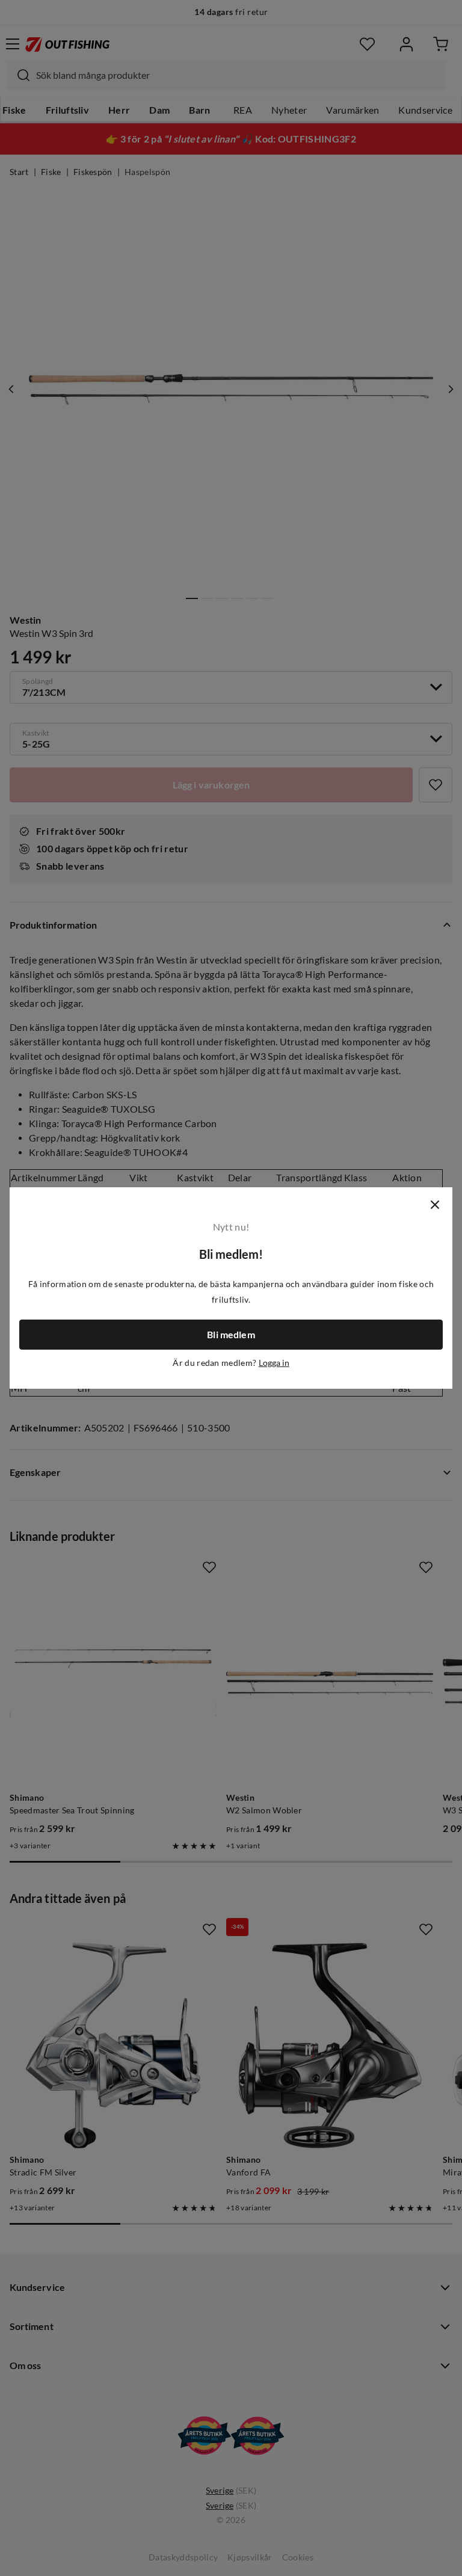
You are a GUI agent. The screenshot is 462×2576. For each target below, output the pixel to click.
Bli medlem (231, 1335)
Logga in (274, 1363)
